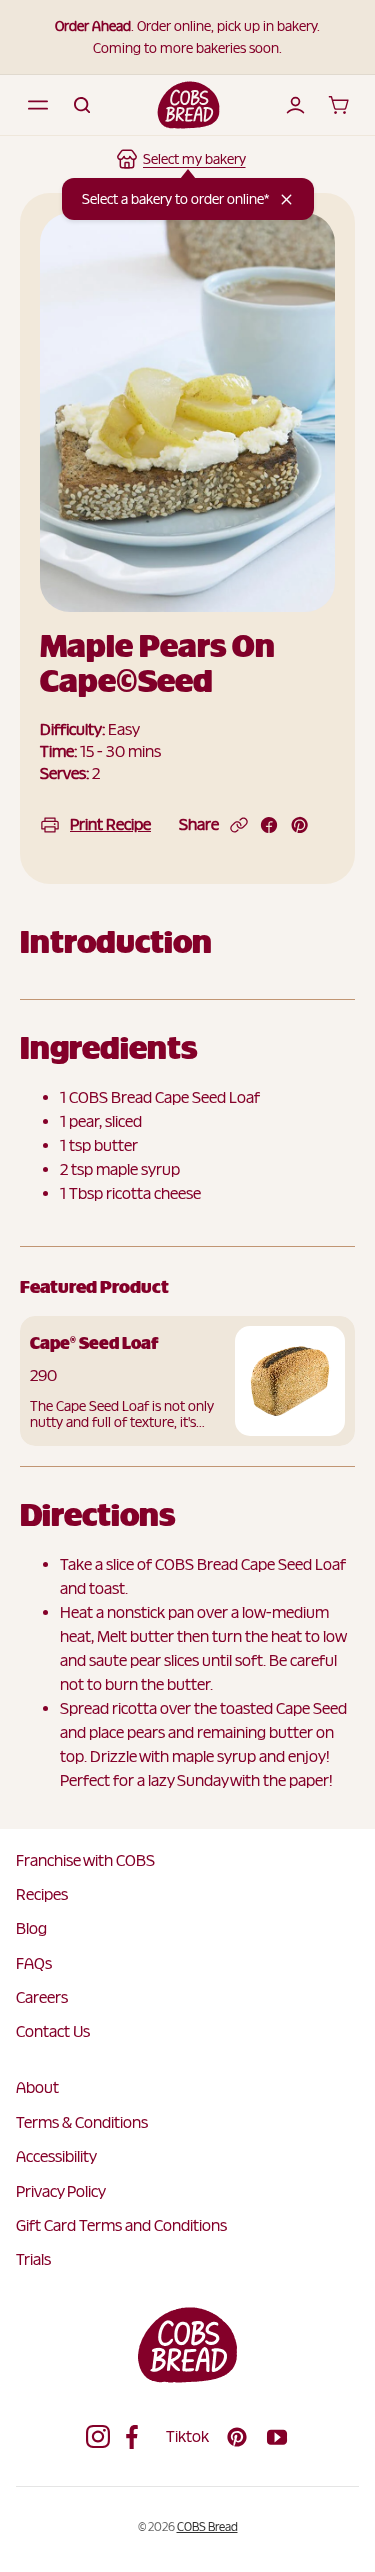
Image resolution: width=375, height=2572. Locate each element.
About (37, 2087)
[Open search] (82, 105)
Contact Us (53, 2031)
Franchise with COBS (85, 1860)
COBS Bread (207, 2527)
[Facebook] (138, 2437)
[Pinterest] (237, 2437)
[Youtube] (277, 2437)
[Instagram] (98, 2437)
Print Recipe (110, 824)
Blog (31, 1928)
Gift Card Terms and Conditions (121, 2225)
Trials (33, 2259)
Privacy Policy (61, 2191)
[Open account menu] (295, 105)
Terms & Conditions (82, 2122)
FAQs (34, 1963)
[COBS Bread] (188, 105)
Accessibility (56, 2156)
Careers (42, 1997)
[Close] (286, 199)
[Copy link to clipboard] (239, 825)
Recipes (42, 1894)
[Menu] (38, 105)
